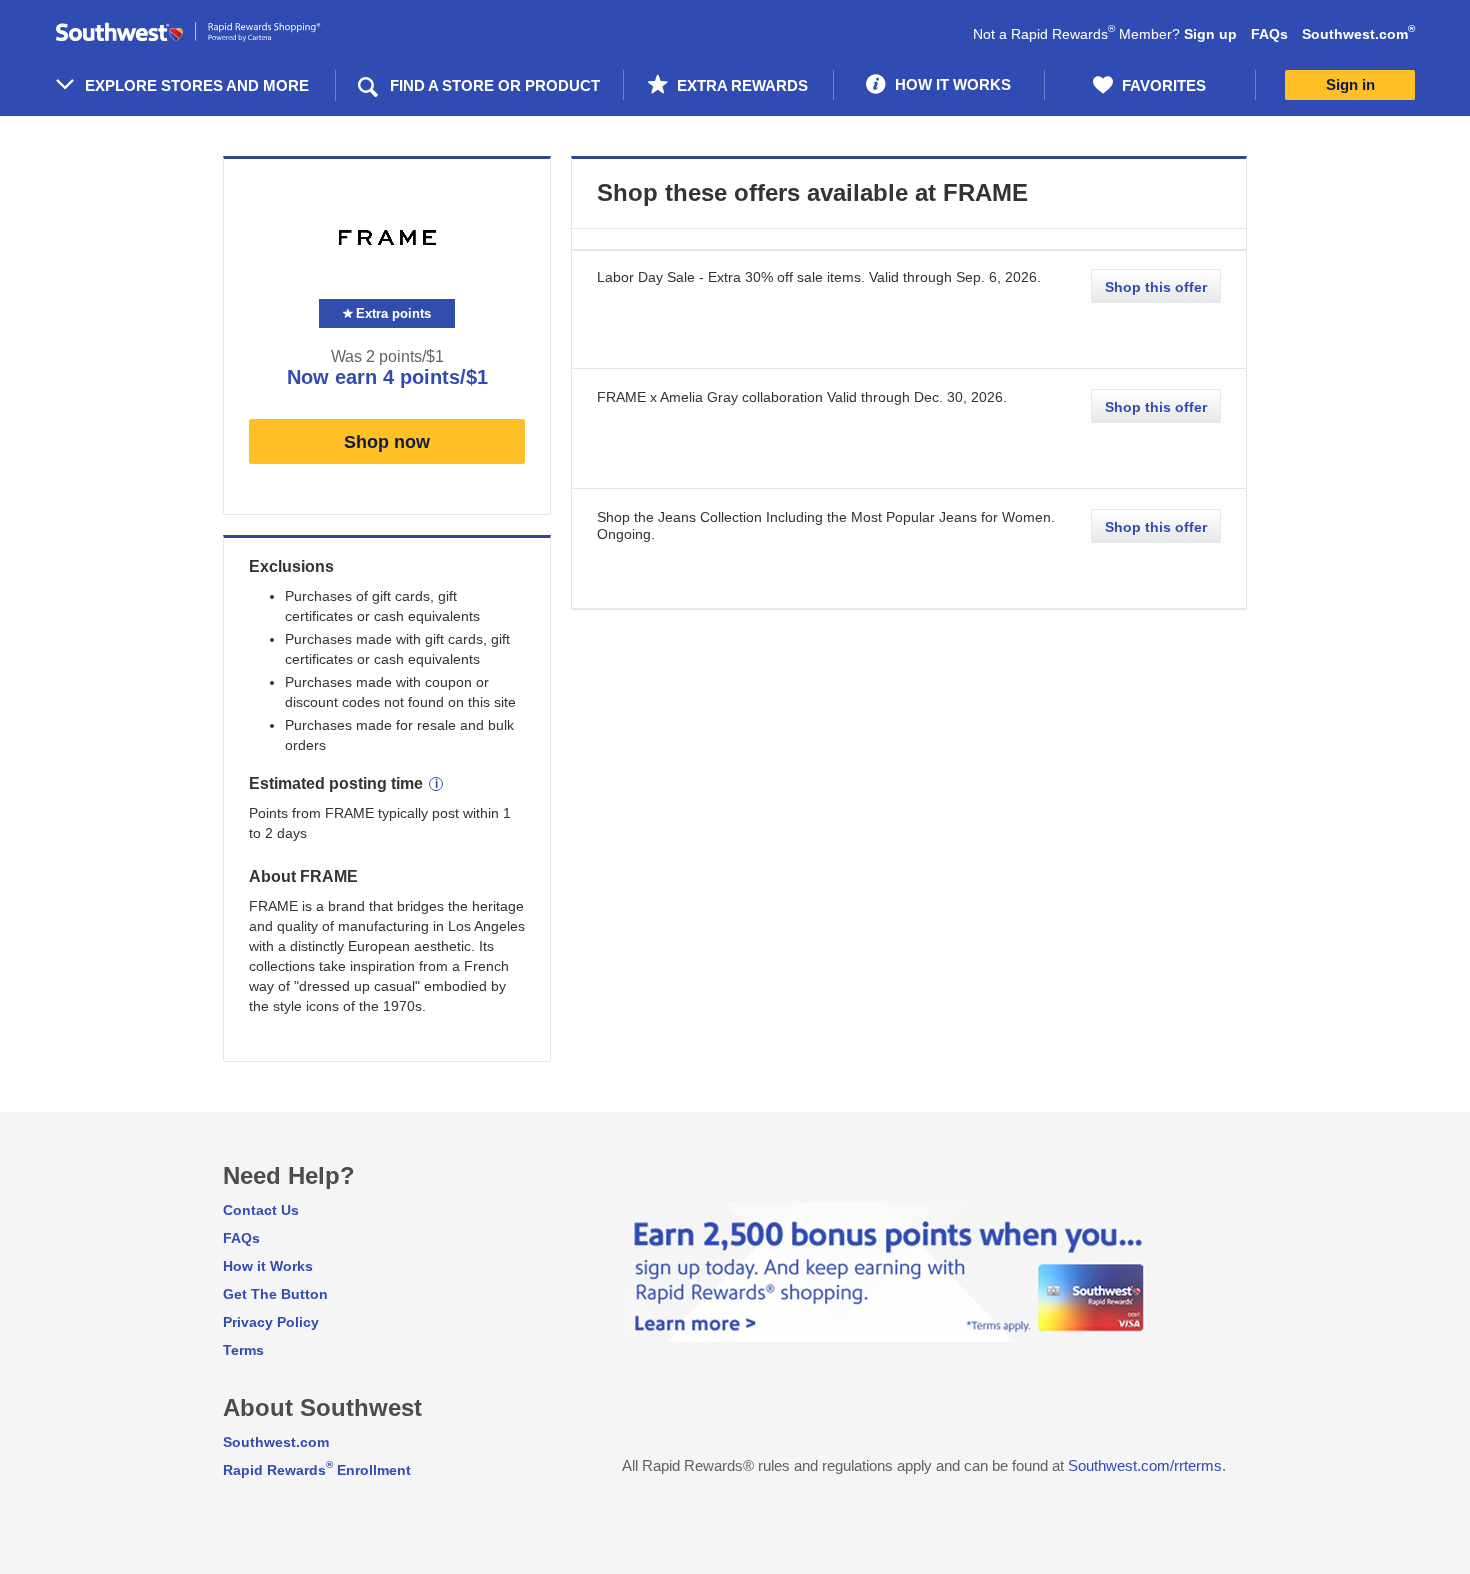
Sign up (1210, 34)
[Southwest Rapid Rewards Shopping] (210, 32)
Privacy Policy (271, 1322)
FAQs (1269, 34)
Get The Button (275, 1294)
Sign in (1350, 84)
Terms (243, 1350)
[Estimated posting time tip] (436, 784)
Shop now (387, 442)
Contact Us (261, 1210)
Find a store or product (495, 85)
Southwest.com (1358, 34)
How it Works (268, 1266)
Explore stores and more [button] (197, 85)
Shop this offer (1156, 287)
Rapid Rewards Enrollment (317, 1470)
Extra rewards (740, 85)
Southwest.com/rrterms (1145, 1465)
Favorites (1162, 85)
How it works (951, 84)
